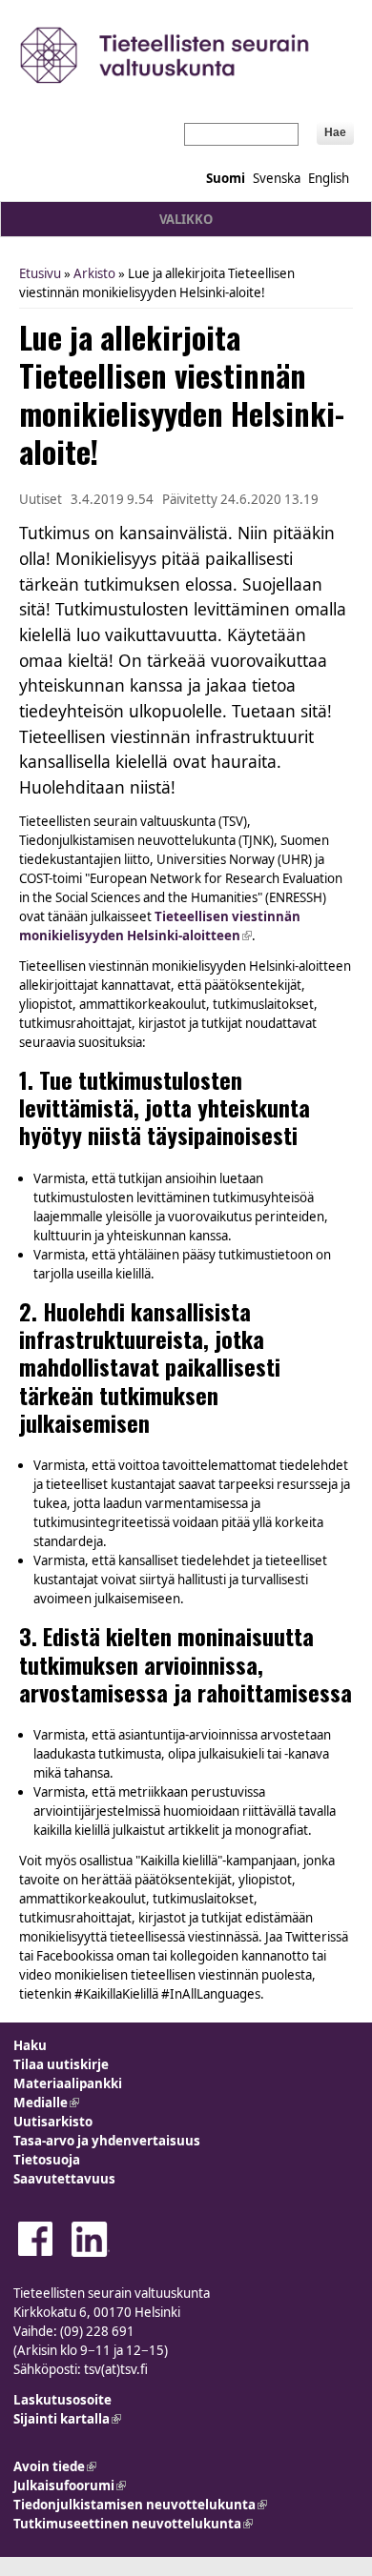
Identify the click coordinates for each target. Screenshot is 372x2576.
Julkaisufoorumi (70, 2485)
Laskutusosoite (62, 2400)
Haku (30, 2045)
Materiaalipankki (68, 2083)
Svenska (277, 178)
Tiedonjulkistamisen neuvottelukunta (140, 2505)
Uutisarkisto (53, 2122)
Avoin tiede (55, 2466)
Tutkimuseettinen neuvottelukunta (133, 2524)
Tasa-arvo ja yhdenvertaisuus (107, 2141)
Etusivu (40, 273)
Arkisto (94, 273)
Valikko (186, 219)
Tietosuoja (47, 2160)
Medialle (46, 2103)
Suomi (226, 178)
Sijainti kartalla (67, 2419)
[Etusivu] (186, 55)
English (329, 178)
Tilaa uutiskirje (61, 2064)
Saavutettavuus (64, 2179)
